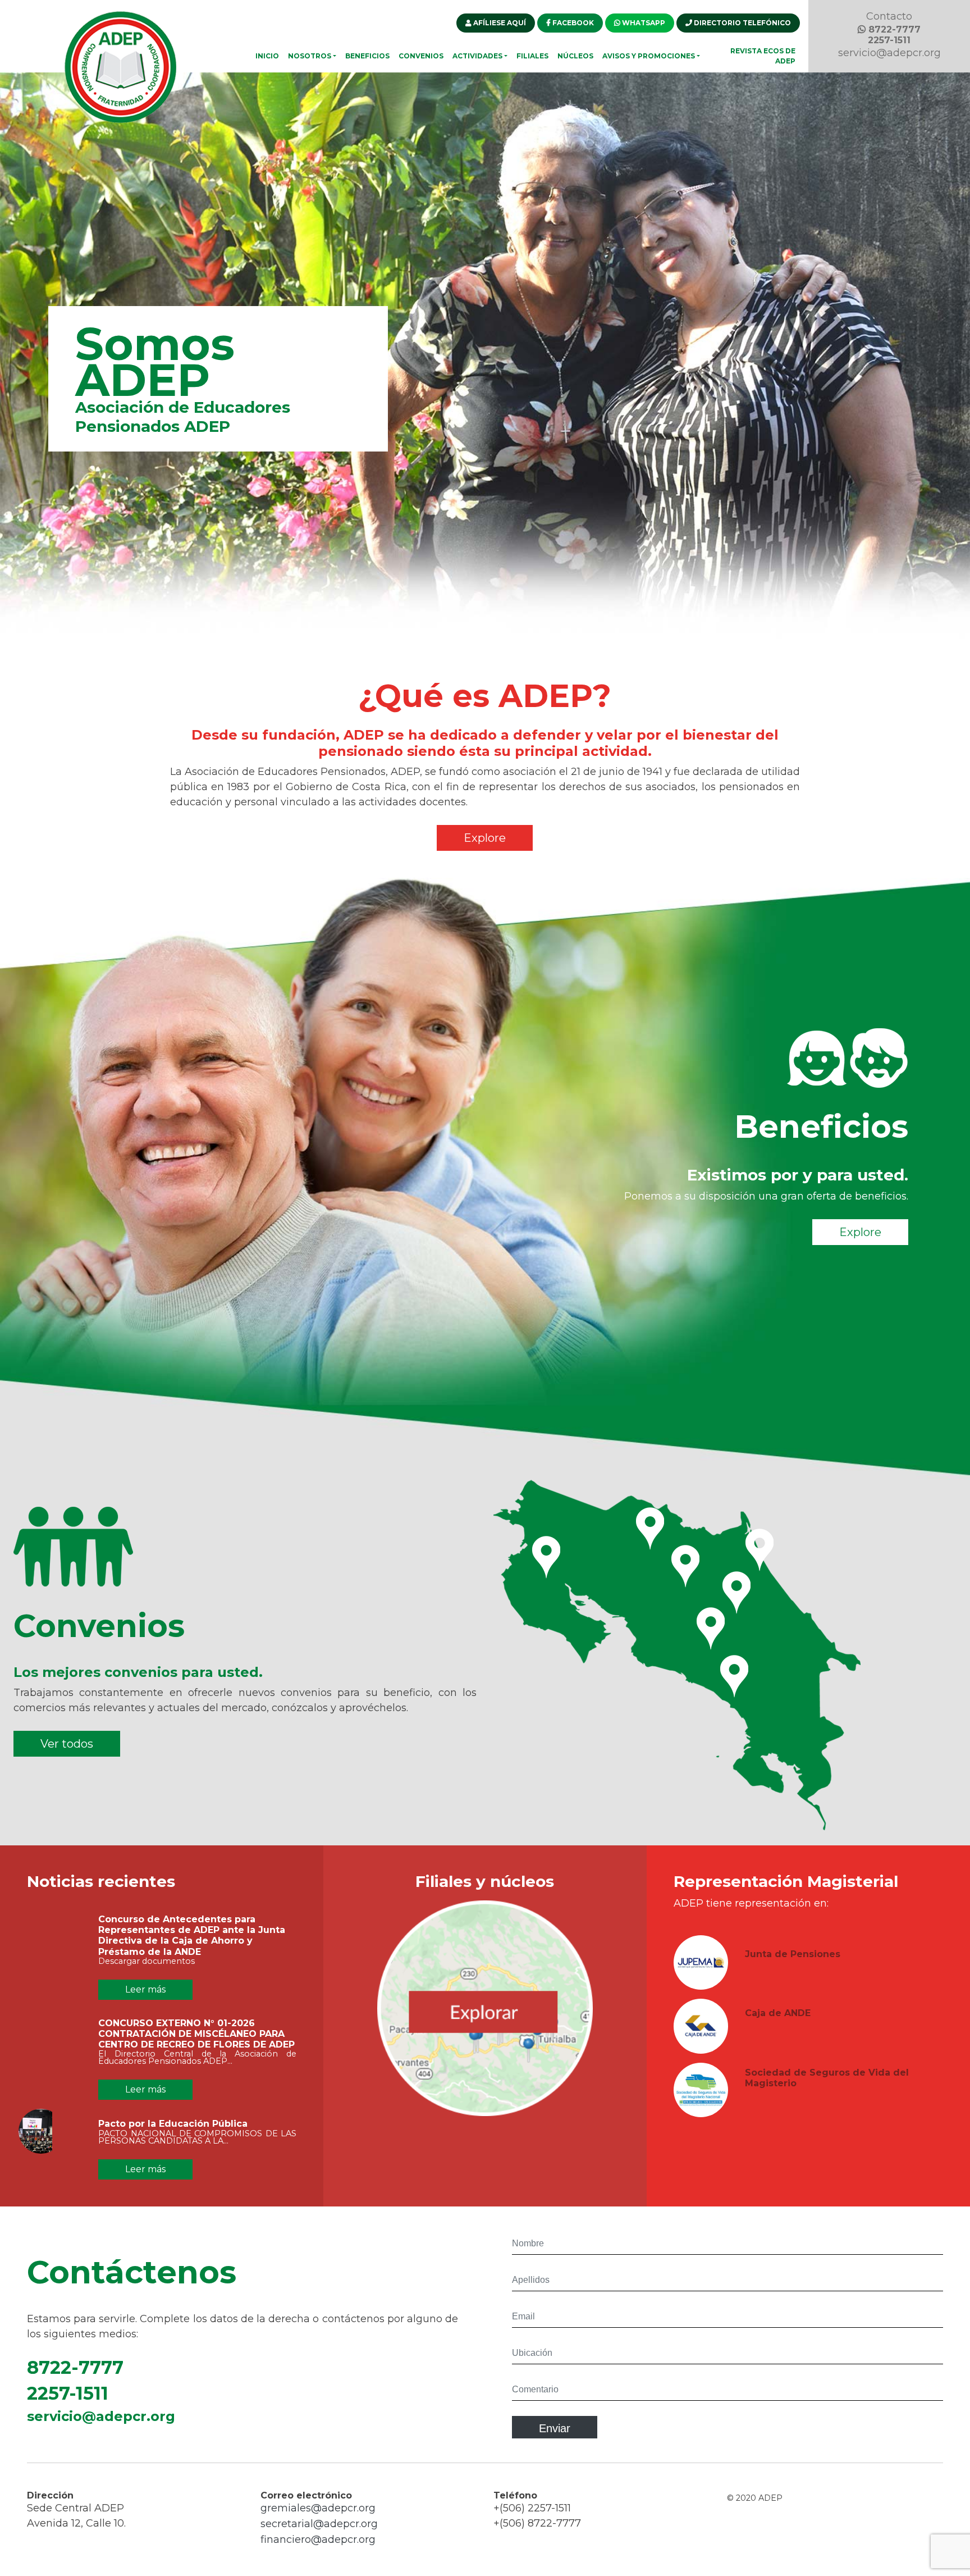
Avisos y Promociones (649, 56)
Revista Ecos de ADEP (763, 56)
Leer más (145, 1989)
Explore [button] (485, 838)
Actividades (477, 56)
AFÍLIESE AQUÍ (499, 23)
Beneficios (367, 56)
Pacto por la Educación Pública (173, 2124)
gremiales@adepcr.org (318, 2508)
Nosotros (310, 56)
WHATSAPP (643, 23)
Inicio (267, 56)
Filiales (532, 56)
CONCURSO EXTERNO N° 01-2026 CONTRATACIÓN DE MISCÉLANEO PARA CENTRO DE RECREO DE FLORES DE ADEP (196, 2034)
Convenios (421, 56)
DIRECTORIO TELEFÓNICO (742, 23)
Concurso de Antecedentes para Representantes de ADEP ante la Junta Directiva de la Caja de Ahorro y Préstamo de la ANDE (192, 1936)
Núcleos (575, 56)
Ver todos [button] (67, 1744)
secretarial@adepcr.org (319, 2524)
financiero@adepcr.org (318, 2539)
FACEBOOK (572, 23)
